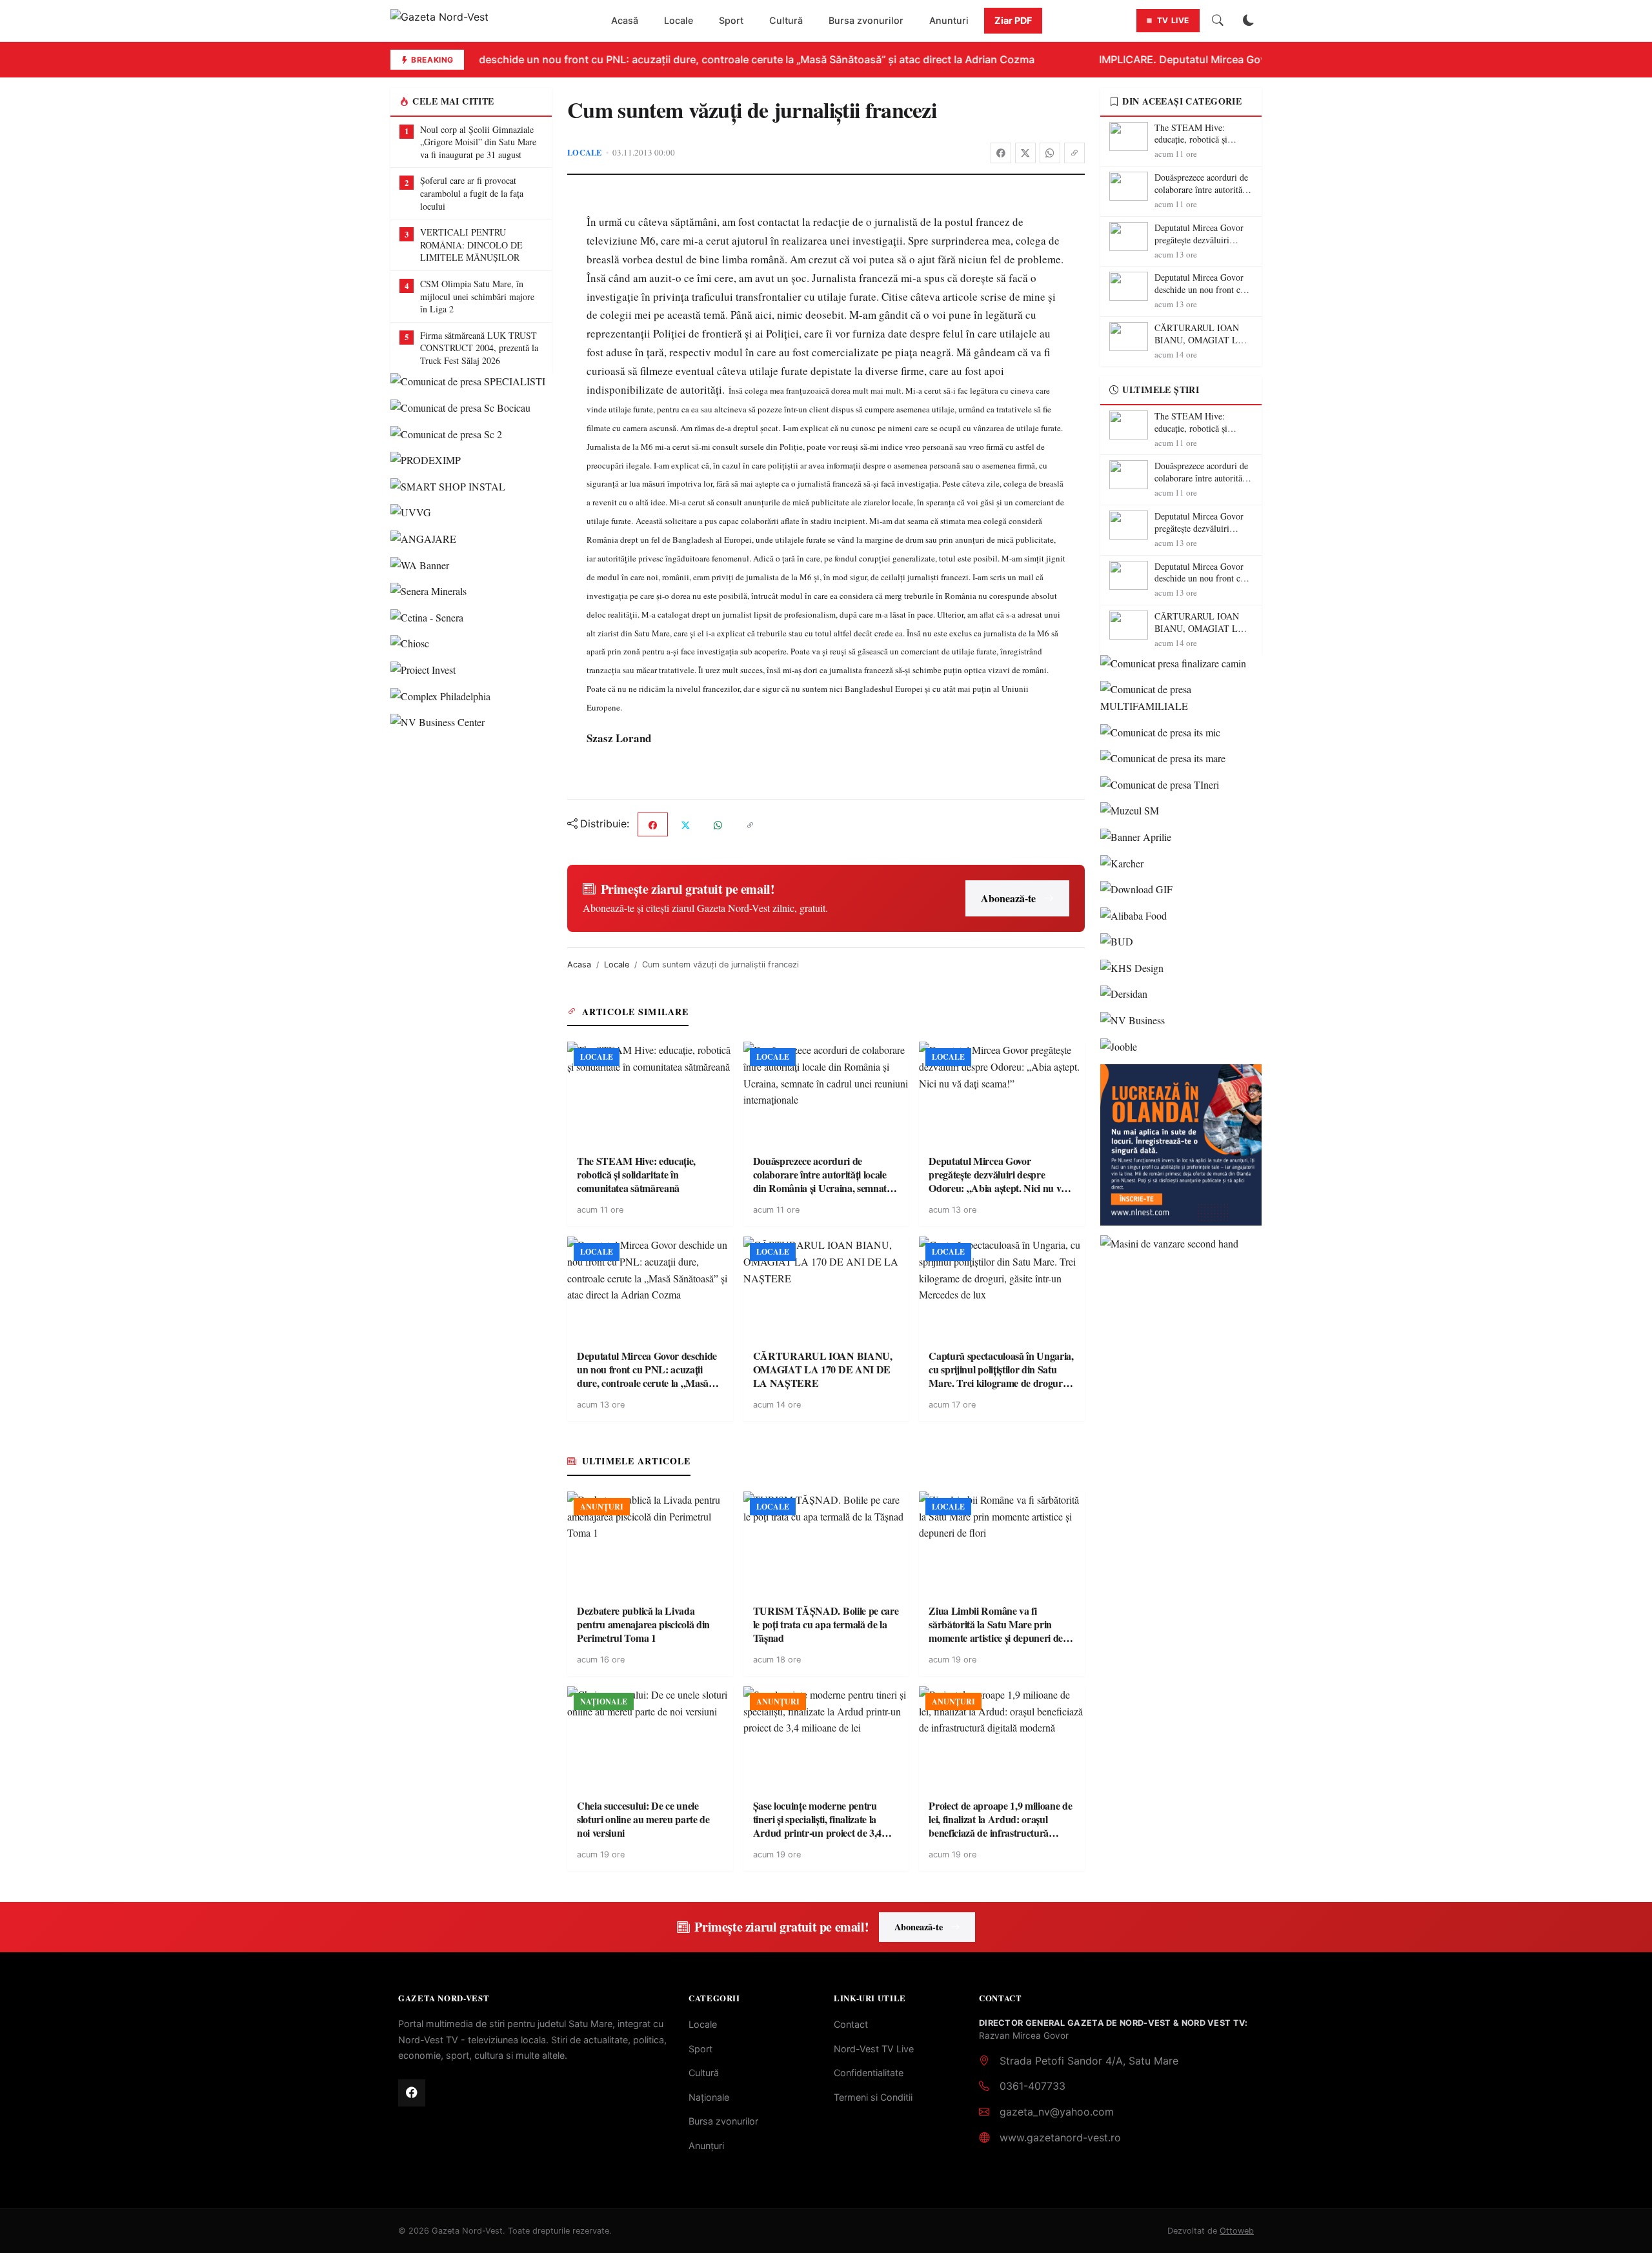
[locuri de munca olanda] (1181, 1145)
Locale (679, 20)
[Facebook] (1001, 153)
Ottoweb (1237, 2231)
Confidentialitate (869, 2073)
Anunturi (949, 20)
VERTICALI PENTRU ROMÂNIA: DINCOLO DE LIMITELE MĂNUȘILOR (471, 245)
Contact (851, 2024)
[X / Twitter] (1025, 153)
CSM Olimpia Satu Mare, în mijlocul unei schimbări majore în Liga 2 (477, 296)
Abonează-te (1008, 898)
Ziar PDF (1013, 20)
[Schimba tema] (1249, 21)
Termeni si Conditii (873, 2097)
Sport (731, 20)
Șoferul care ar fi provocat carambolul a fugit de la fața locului (472, 193)
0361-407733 (1032, 2086)
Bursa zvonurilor (866, 20)
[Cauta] (1218, 21)
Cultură (786, 20)
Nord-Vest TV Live (874, 2049)
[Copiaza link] (1074, 153)
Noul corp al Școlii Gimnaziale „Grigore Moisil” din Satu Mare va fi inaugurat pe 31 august (478, 142)
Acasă (625, 20)
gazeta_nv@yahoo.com (1057, 2112)
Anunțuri (706, 2146)
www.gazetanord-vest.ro (1060, 2137)
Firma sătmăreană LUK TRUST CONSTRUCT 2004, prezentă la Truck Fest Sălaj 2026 (479, 348)
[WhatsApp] (1050, 153)
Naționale (709, 2097)
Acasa (579, 965)
